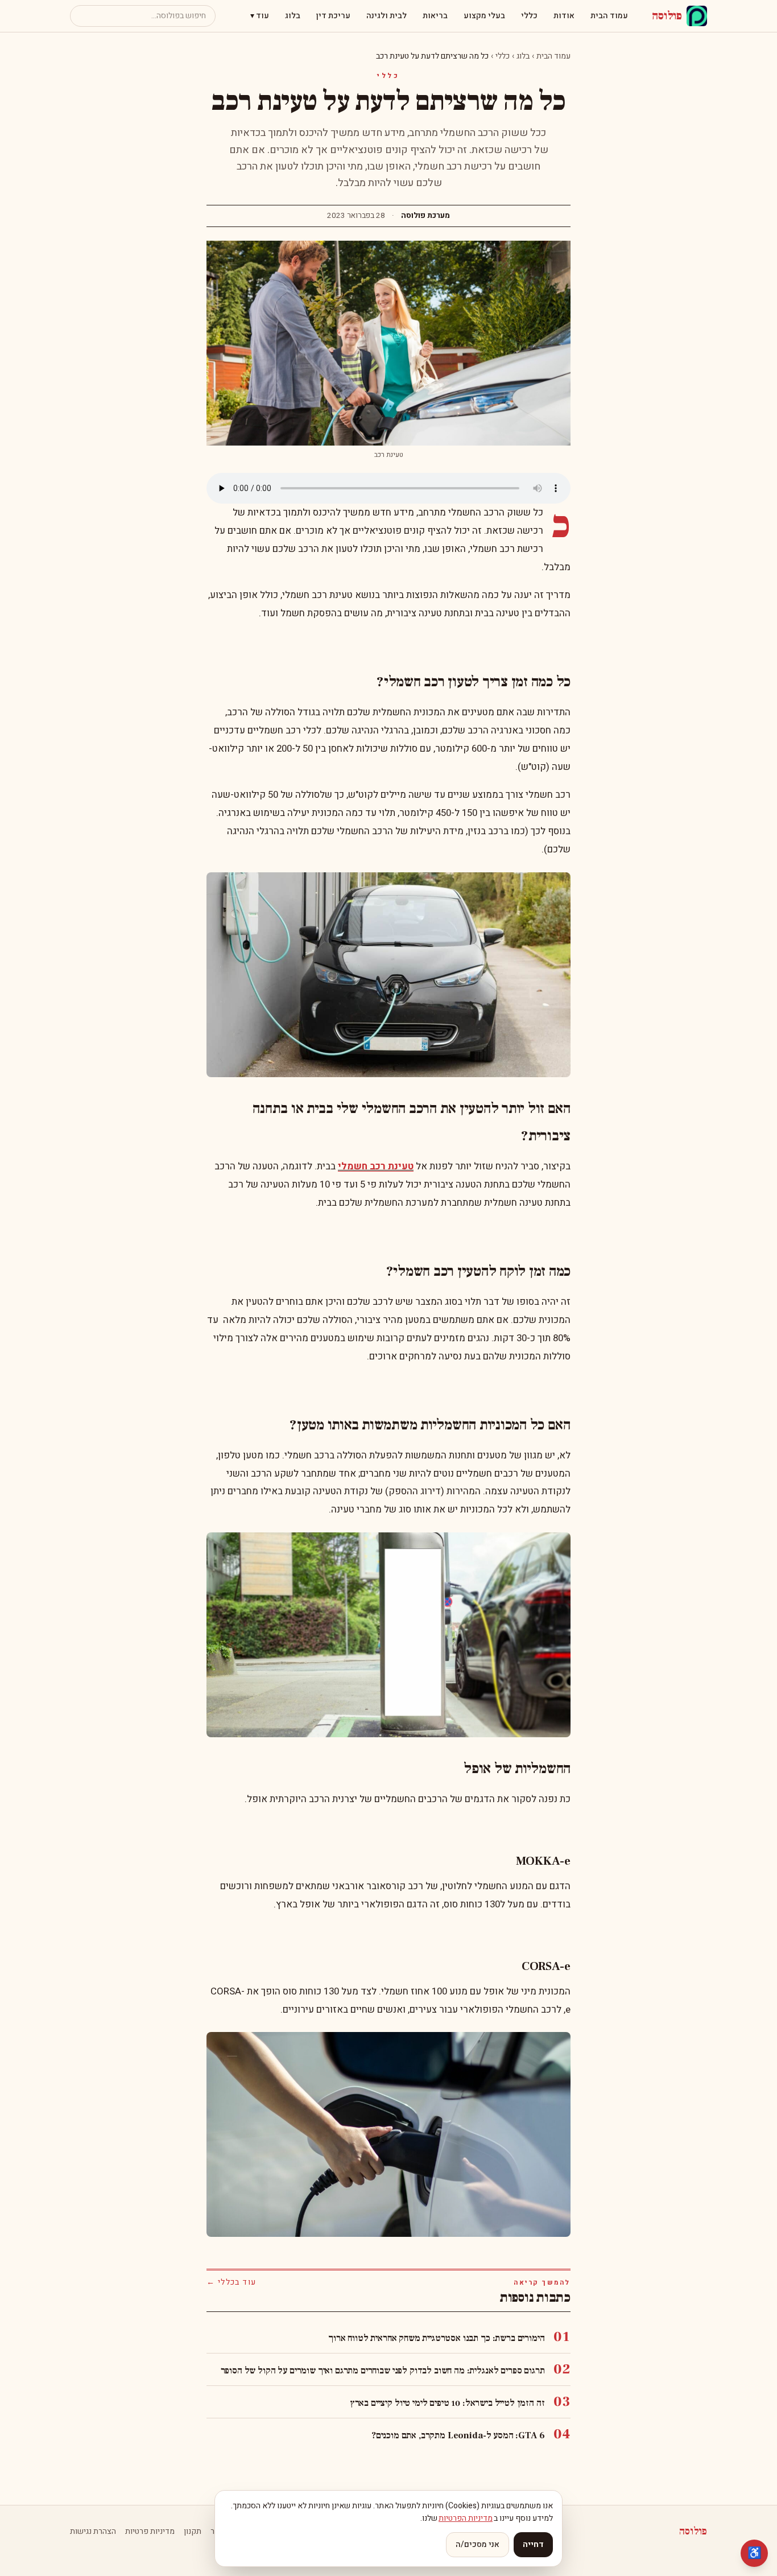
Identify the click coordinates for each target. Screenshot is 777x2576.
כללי (529, 16)
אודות (564, 16)
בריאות (435, 16)
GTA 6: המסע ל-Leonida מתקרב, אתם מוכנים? (458, 2435)
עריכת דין (333, 16)
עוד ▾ (260, 16)
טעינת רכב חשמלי (376, 1166)
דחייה (533, 2544)
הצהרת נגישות (93, 2532)
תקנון (193, 2532)
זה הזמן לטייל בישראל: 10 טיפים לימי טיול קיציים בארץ (447, 2403)
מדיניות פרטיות (150, 2532)
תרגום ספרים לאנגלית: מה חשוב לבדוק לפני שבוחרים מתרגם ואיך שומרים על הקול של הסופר (383, 2371)
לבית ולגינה (387, 16)
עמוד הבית (609, 16)
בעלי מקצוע (484, 16)
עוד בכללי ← (231, 2282)
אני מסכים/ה (478, 2544)
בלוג (293, 16)
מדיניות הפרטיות (466, 2518)
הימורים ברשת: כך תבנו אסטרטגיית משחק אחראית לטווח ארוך (436, 2338)
